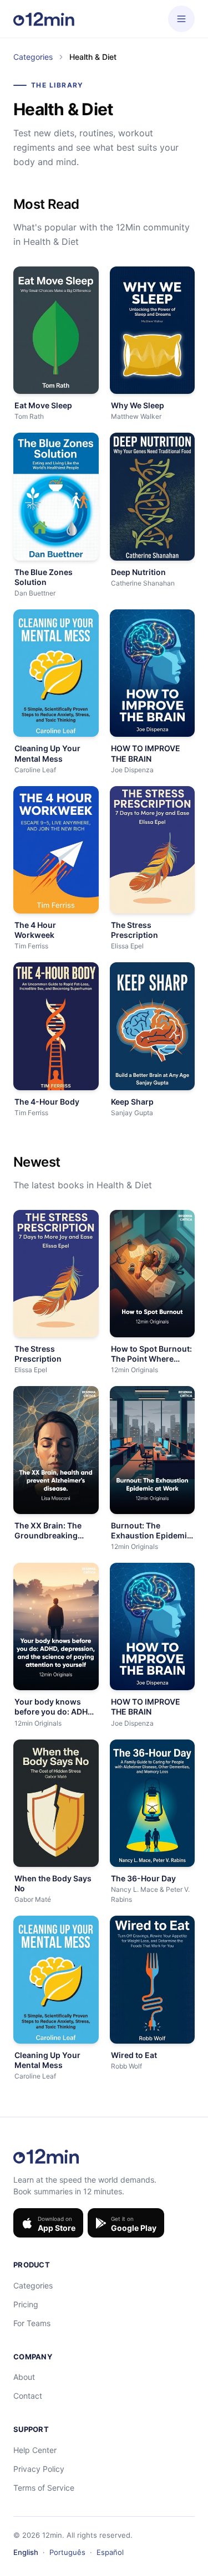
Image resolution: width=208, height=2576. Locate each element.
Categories (33, 57)
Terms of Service (44, 2488)
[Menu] (181, 19)
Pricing (26, 2304)
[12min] (44, 19)
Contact (28, 2396)
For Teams (32, 2323)
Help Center (35, 2450)
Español (110, 2552)
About (24, 2377)
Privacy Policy (39, 2469)
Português (67, 2552)
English (26, 2552)
